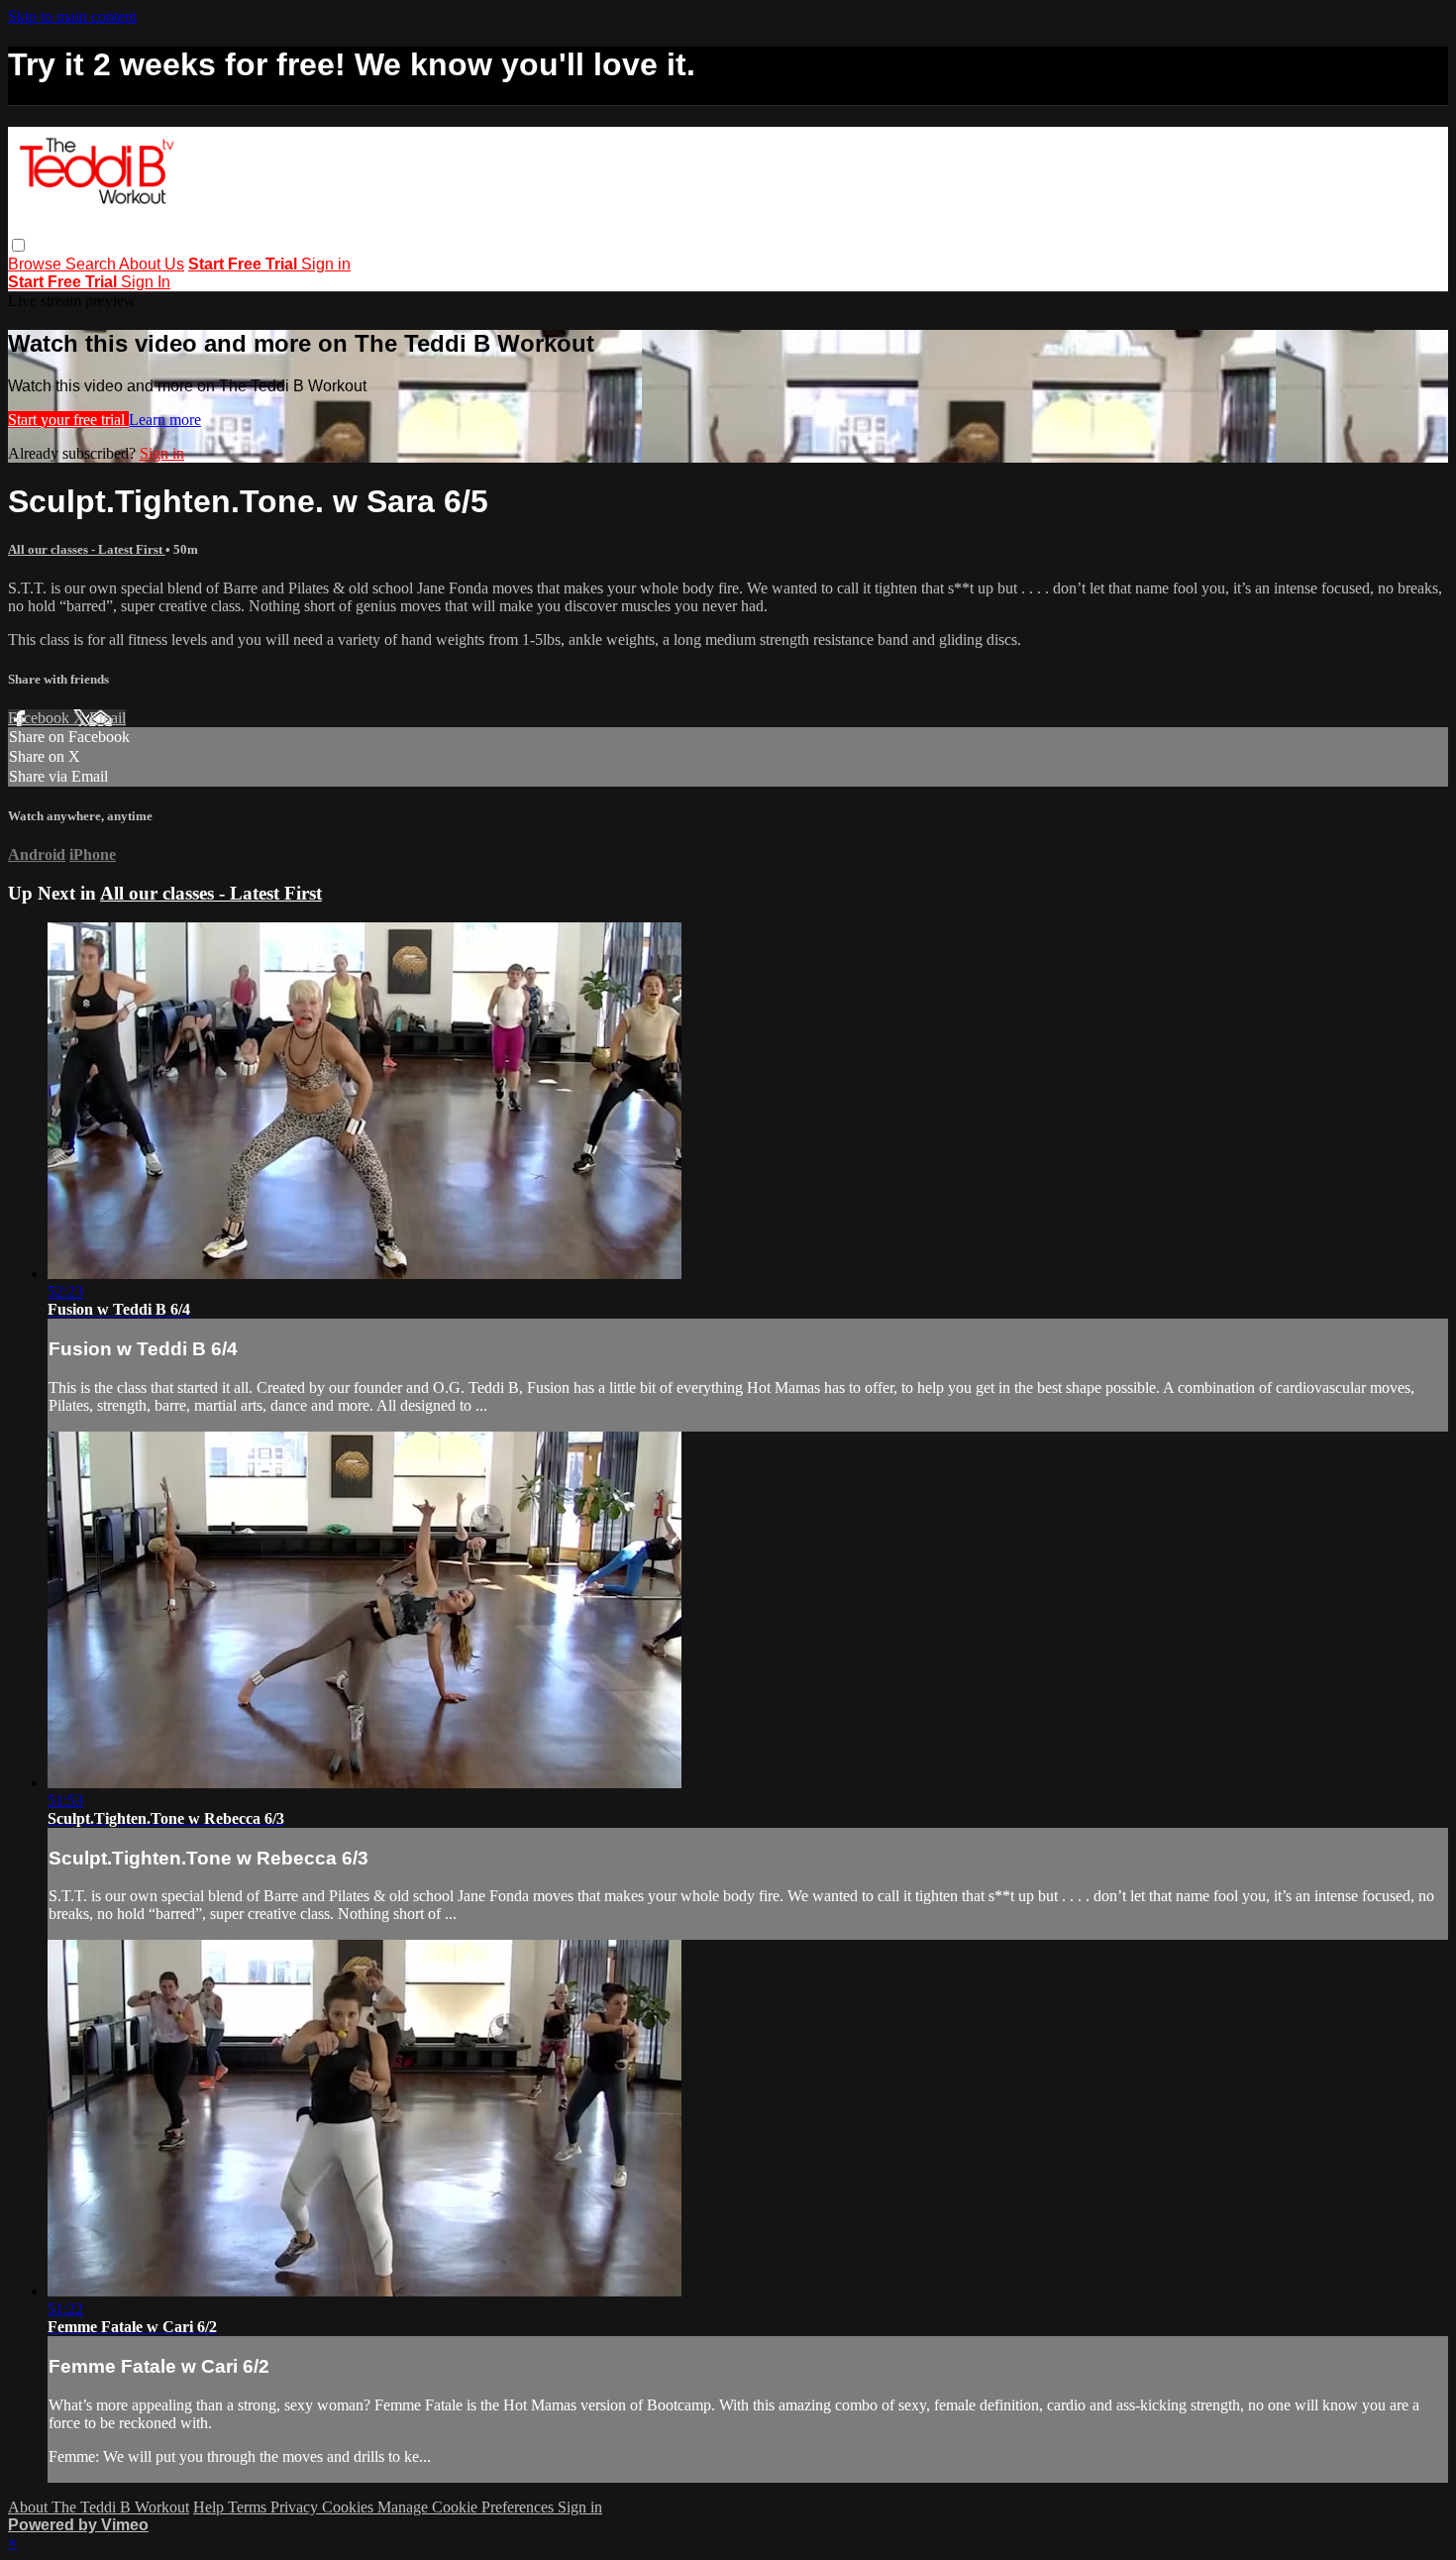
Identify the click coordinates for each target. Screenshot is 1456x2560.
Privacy (296, 2507)
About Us (152, 264)
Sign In (146, 282)
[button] (18, 245)
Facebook (41, 718)
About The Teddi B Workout (99, 2507)
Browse (37, 264)
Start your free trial (68, 420)
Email (107, 718)
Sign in (326, 264)
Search (92, 264)
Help (210, 2507)
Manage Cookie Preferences (468, 2507)
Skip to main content (72, 16)
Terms (249, 2507)
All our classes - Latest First (87, 549)
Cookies (350, 2507)
